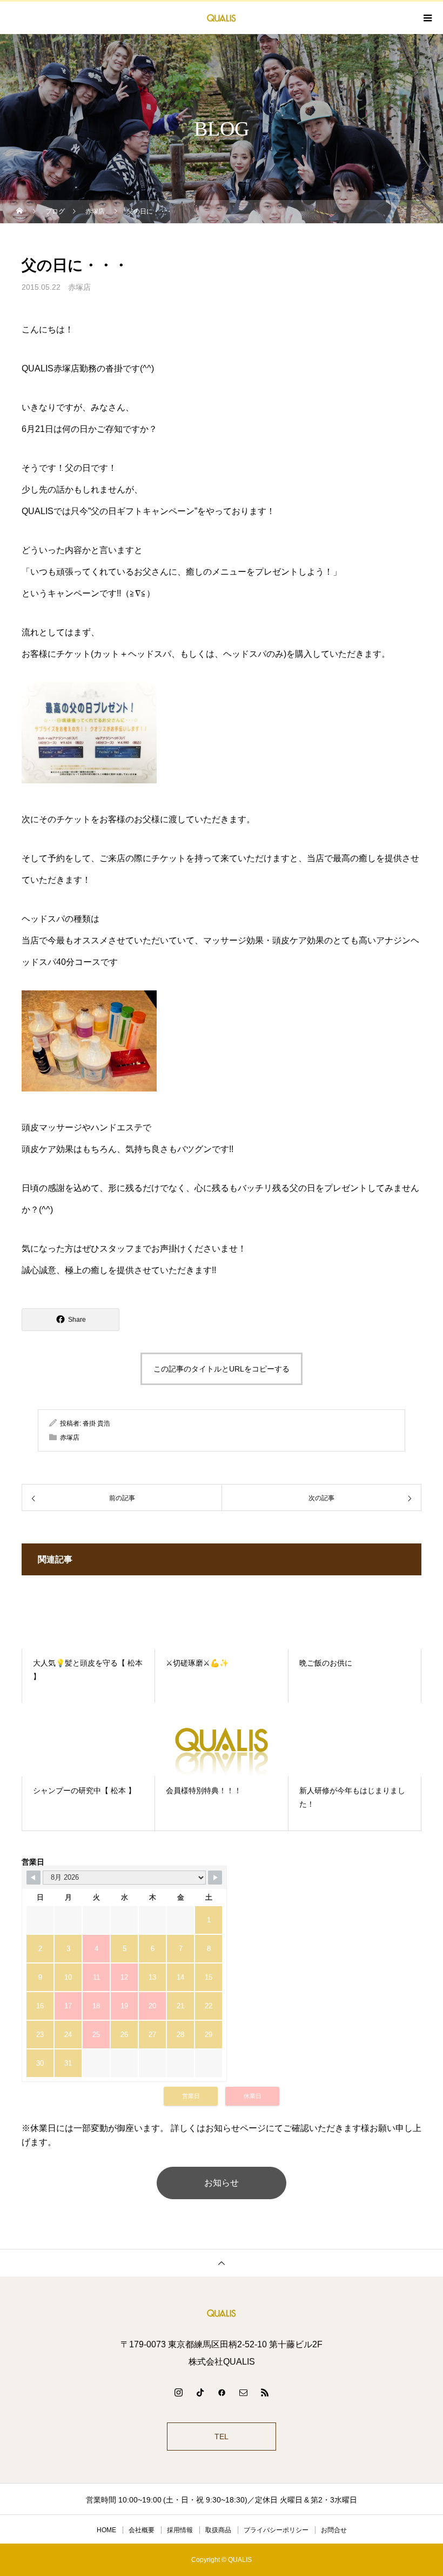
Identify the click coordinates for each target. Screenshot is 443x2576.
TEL (222, 2437)
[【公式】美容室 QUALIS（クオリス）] (222, 2313)
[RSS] (265, 2392)
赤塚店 (79, 287)
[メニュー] (427, 18)
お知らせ (222, 2183)
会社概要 (142, 2530)
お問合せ (334, 2530)
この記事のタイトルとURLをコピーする (222, 1369)
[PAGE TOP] (222, 2263)
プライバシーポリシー (276, 2530)
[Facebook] (222, 2392)
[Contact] (243, 2392)
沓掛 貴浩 (96, 1423)
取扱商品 (218, 2530)
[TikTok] (200, 2392)
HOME (106, 2530)
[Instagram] (178, 2392)
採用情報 (180, 2530)
